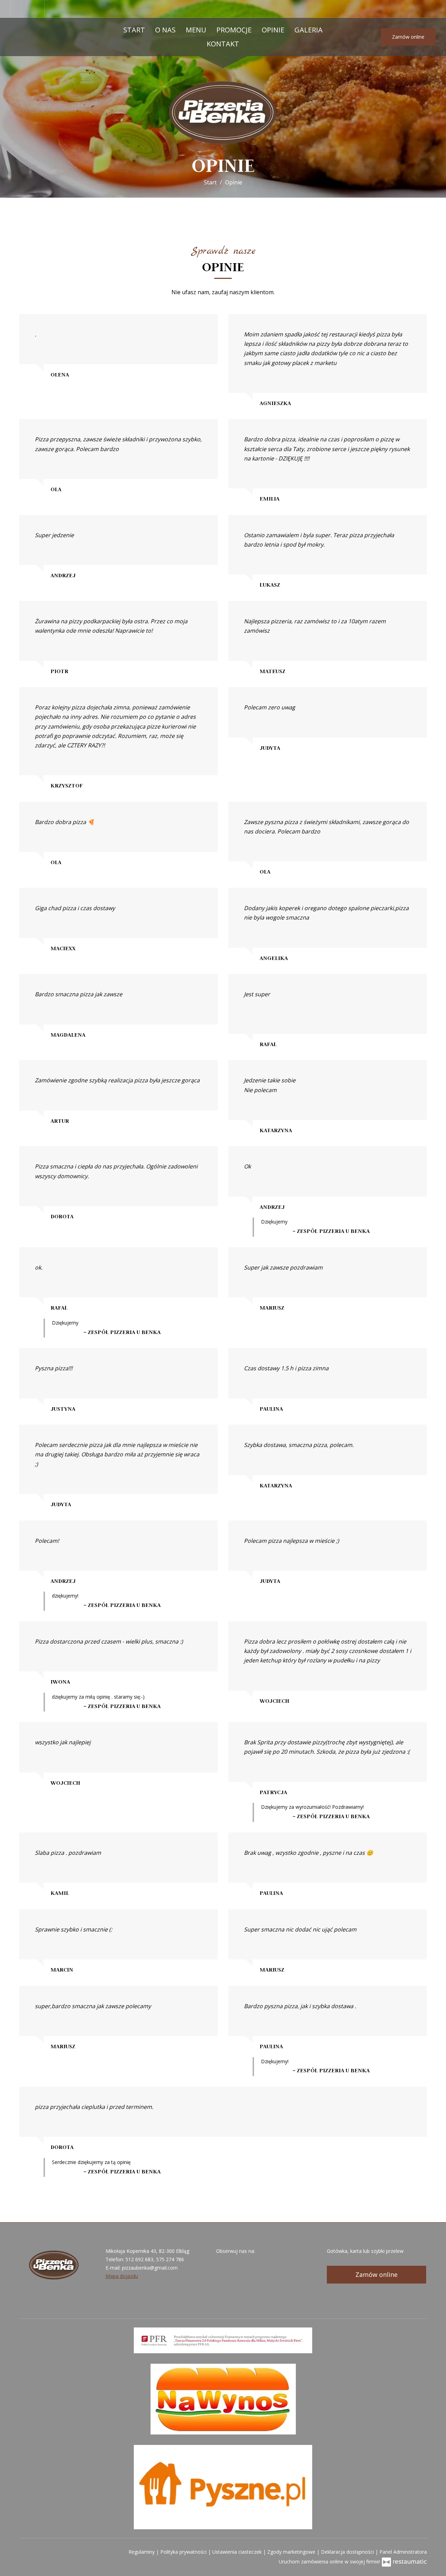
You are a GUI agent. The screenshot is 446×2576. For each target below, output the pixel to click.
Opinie (273, 30)
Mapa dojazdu (122, 2276)
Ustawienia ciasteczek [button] (238, 2552)
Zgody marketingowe (292, 2552)
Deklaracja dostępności (348, 2552)
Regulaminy (142, 2552)
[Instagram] (37, 9)
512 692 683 (139, 2259)
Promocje (234, 30)
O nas (165, 30)
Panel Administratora (403, 2552)
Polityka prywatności (184, 2552)
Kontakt (223, 44)
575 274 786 (170, 2259)
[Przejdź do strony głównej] (223, 112)
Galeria (309, 30)
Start (134, 30)
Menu (196, 30)
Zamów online (408, 37)
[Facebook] (19, 9)
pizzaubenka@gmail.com (150, 2268)
